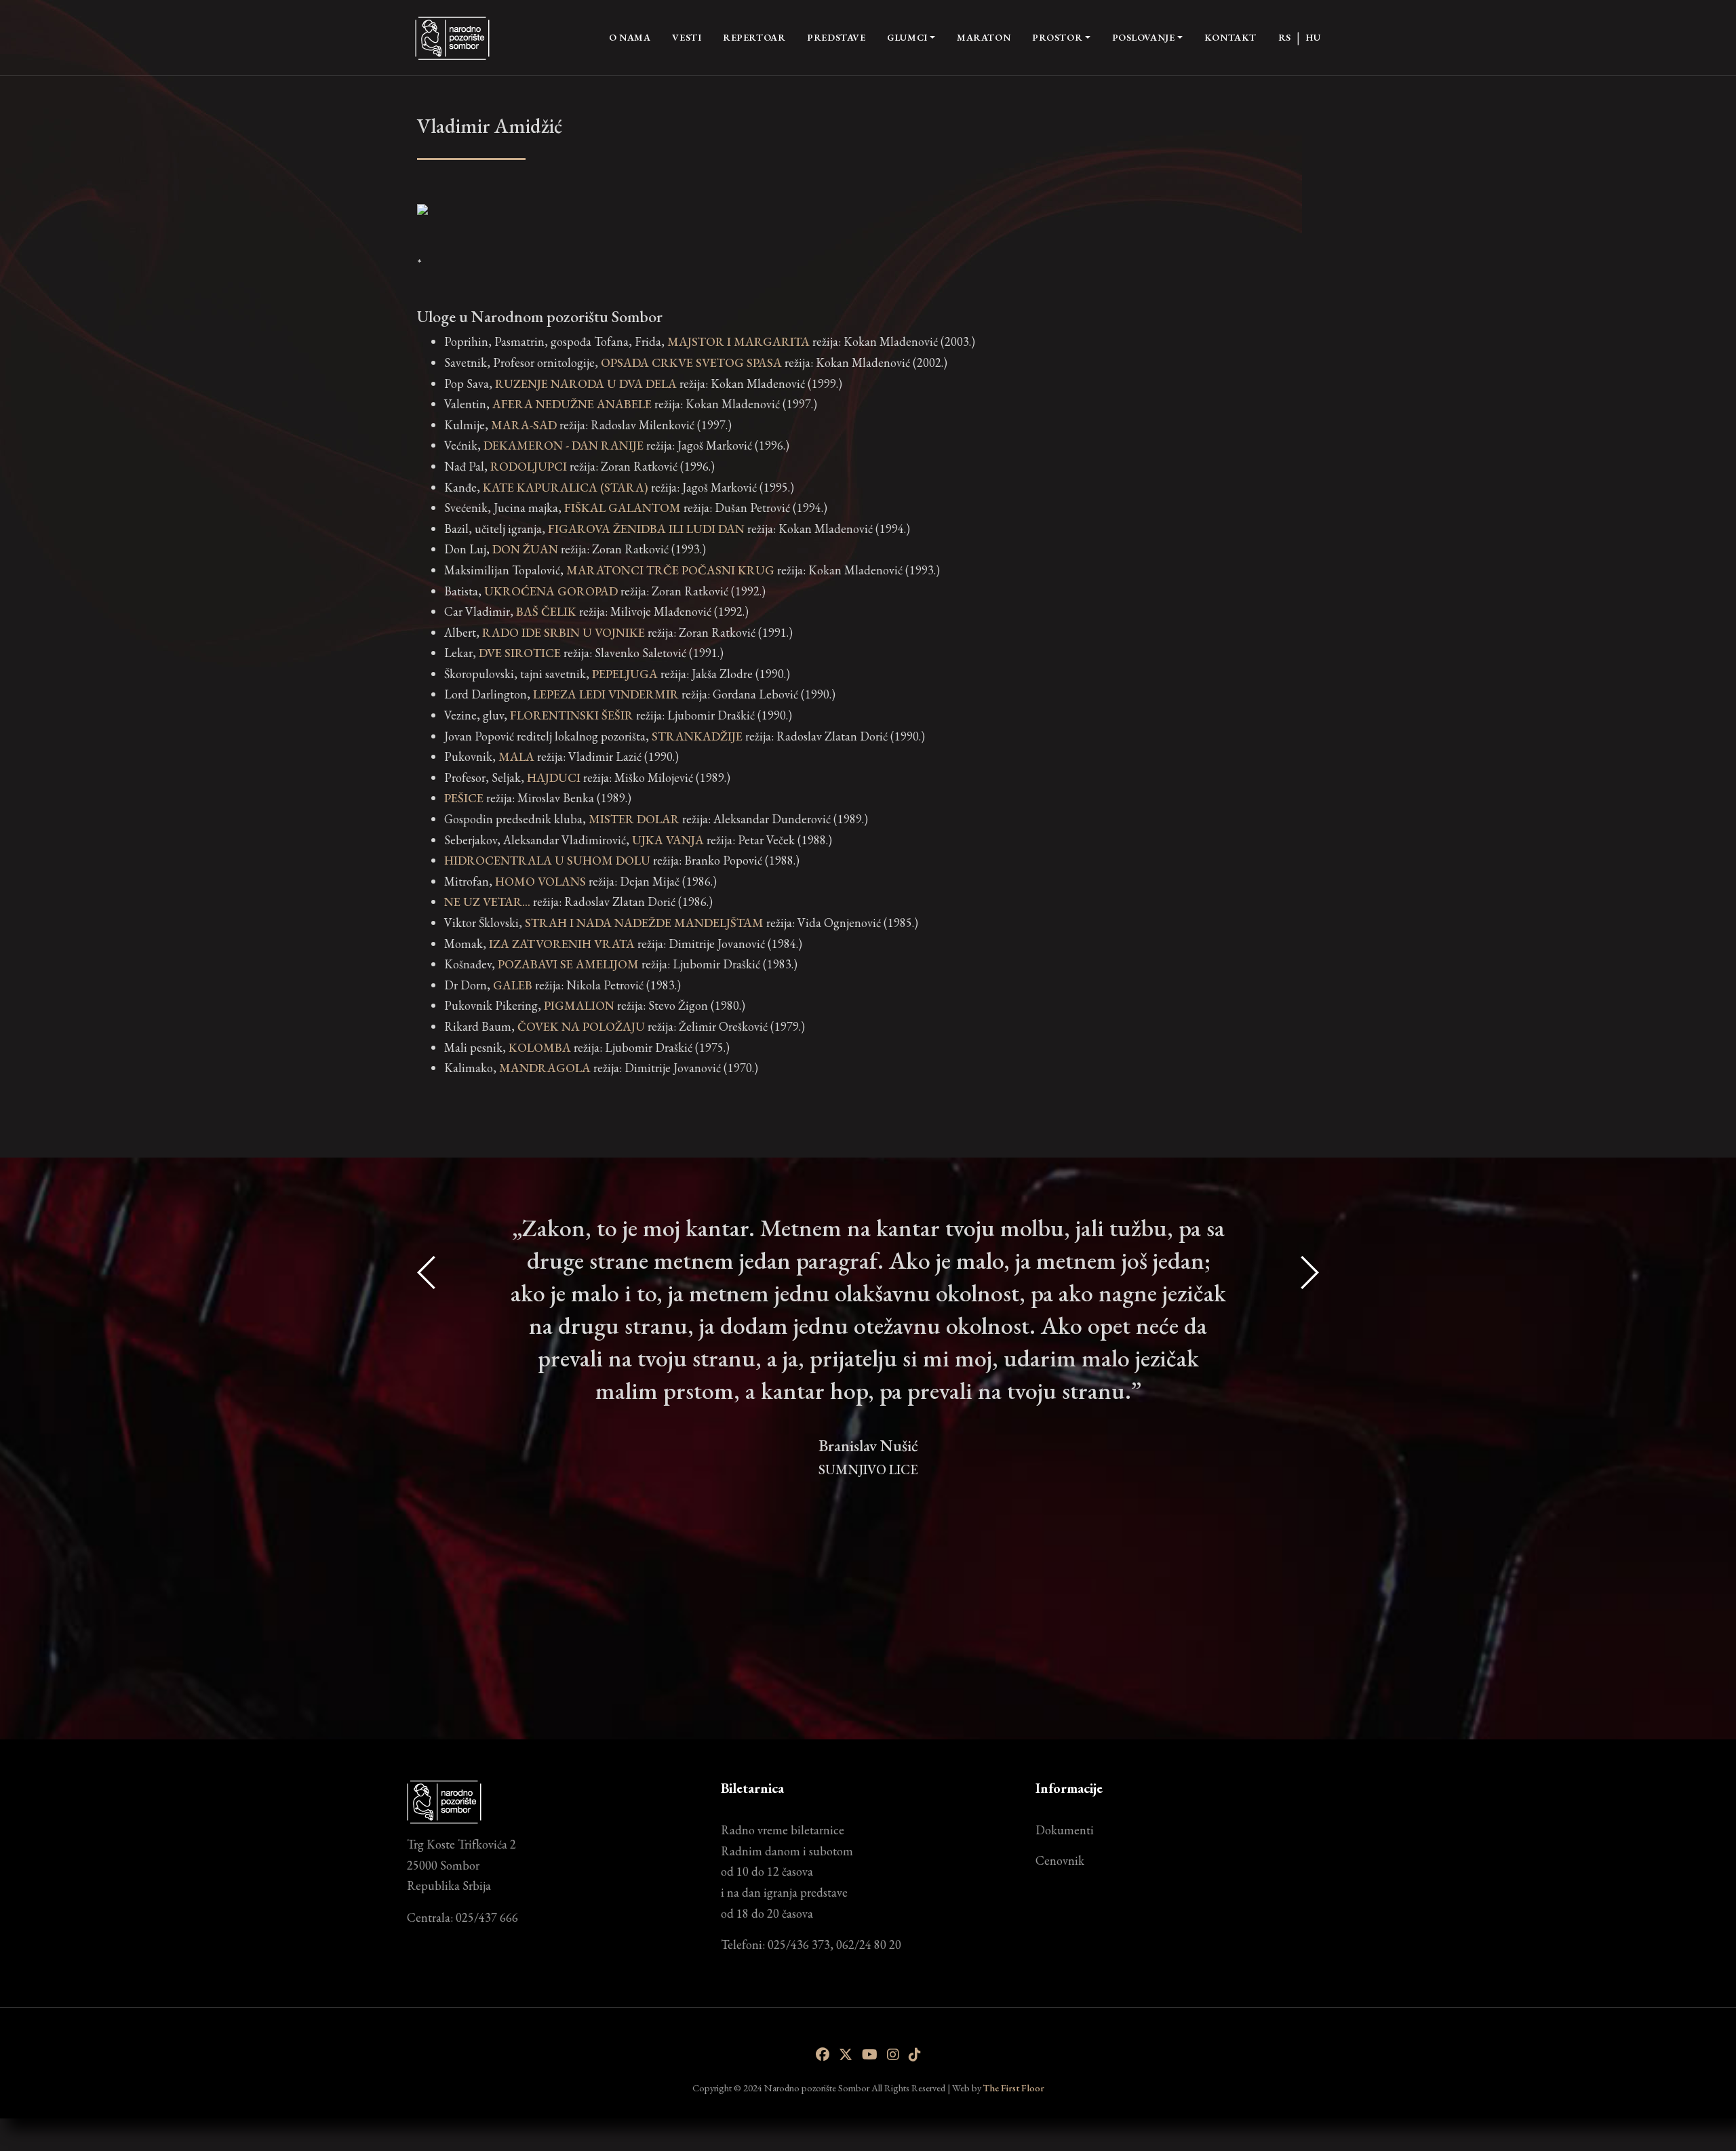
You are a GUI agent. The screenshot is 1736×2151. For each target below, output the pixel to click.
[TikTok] (915, 2055)
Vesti (687, 37)
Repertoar (754, 37)
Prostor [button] (1057, 37)
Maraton (984, 37)
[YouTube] (870, 2055)
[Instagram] (893, 2055)
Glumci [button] (907, 37)
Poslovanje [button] (1144, 37)
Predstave (836, 37)
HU (1313, 37)
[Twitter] (846, 2055)
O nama (630, 37)
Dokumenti (1065, 1830)
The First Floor (1014, 2088)
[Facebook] (823, 2055)
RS (1285, 37)
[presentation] (427, 1443)
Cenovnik (1060, 1860)
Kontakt (1230, 37)
